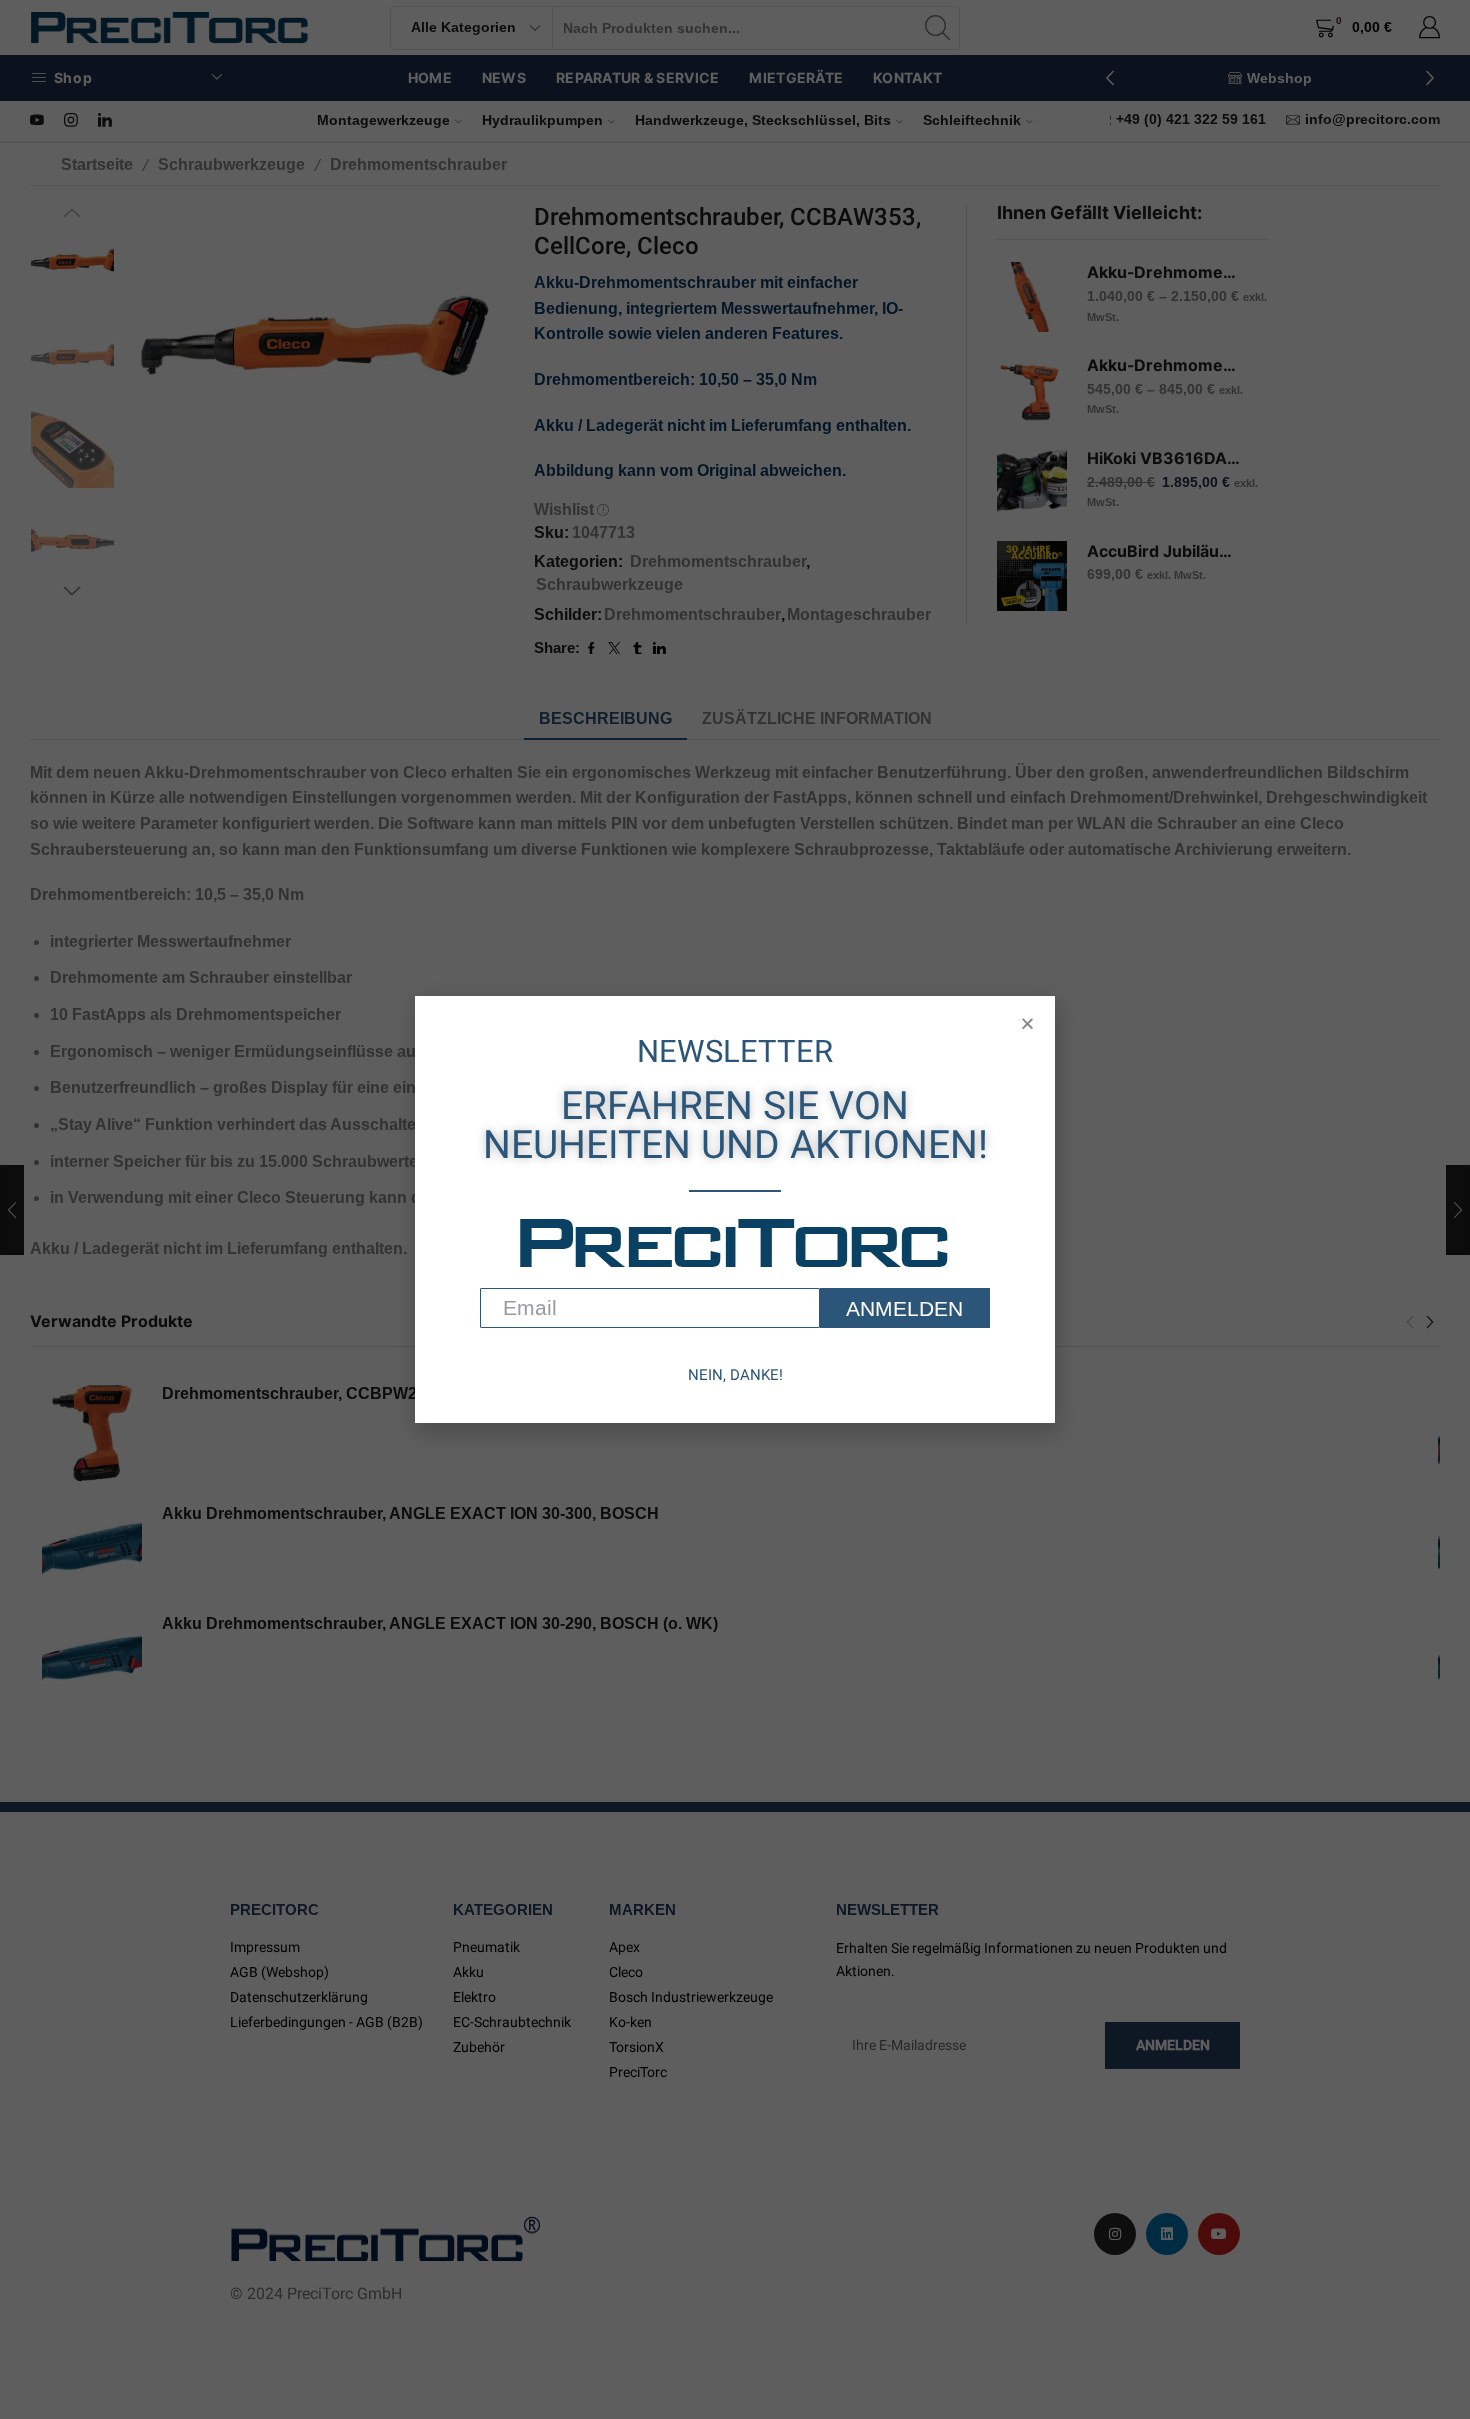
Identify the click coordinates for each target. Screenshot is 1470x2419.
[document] (735, 1209)
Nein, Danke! (735, 1375)
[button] (1027, 1023)
